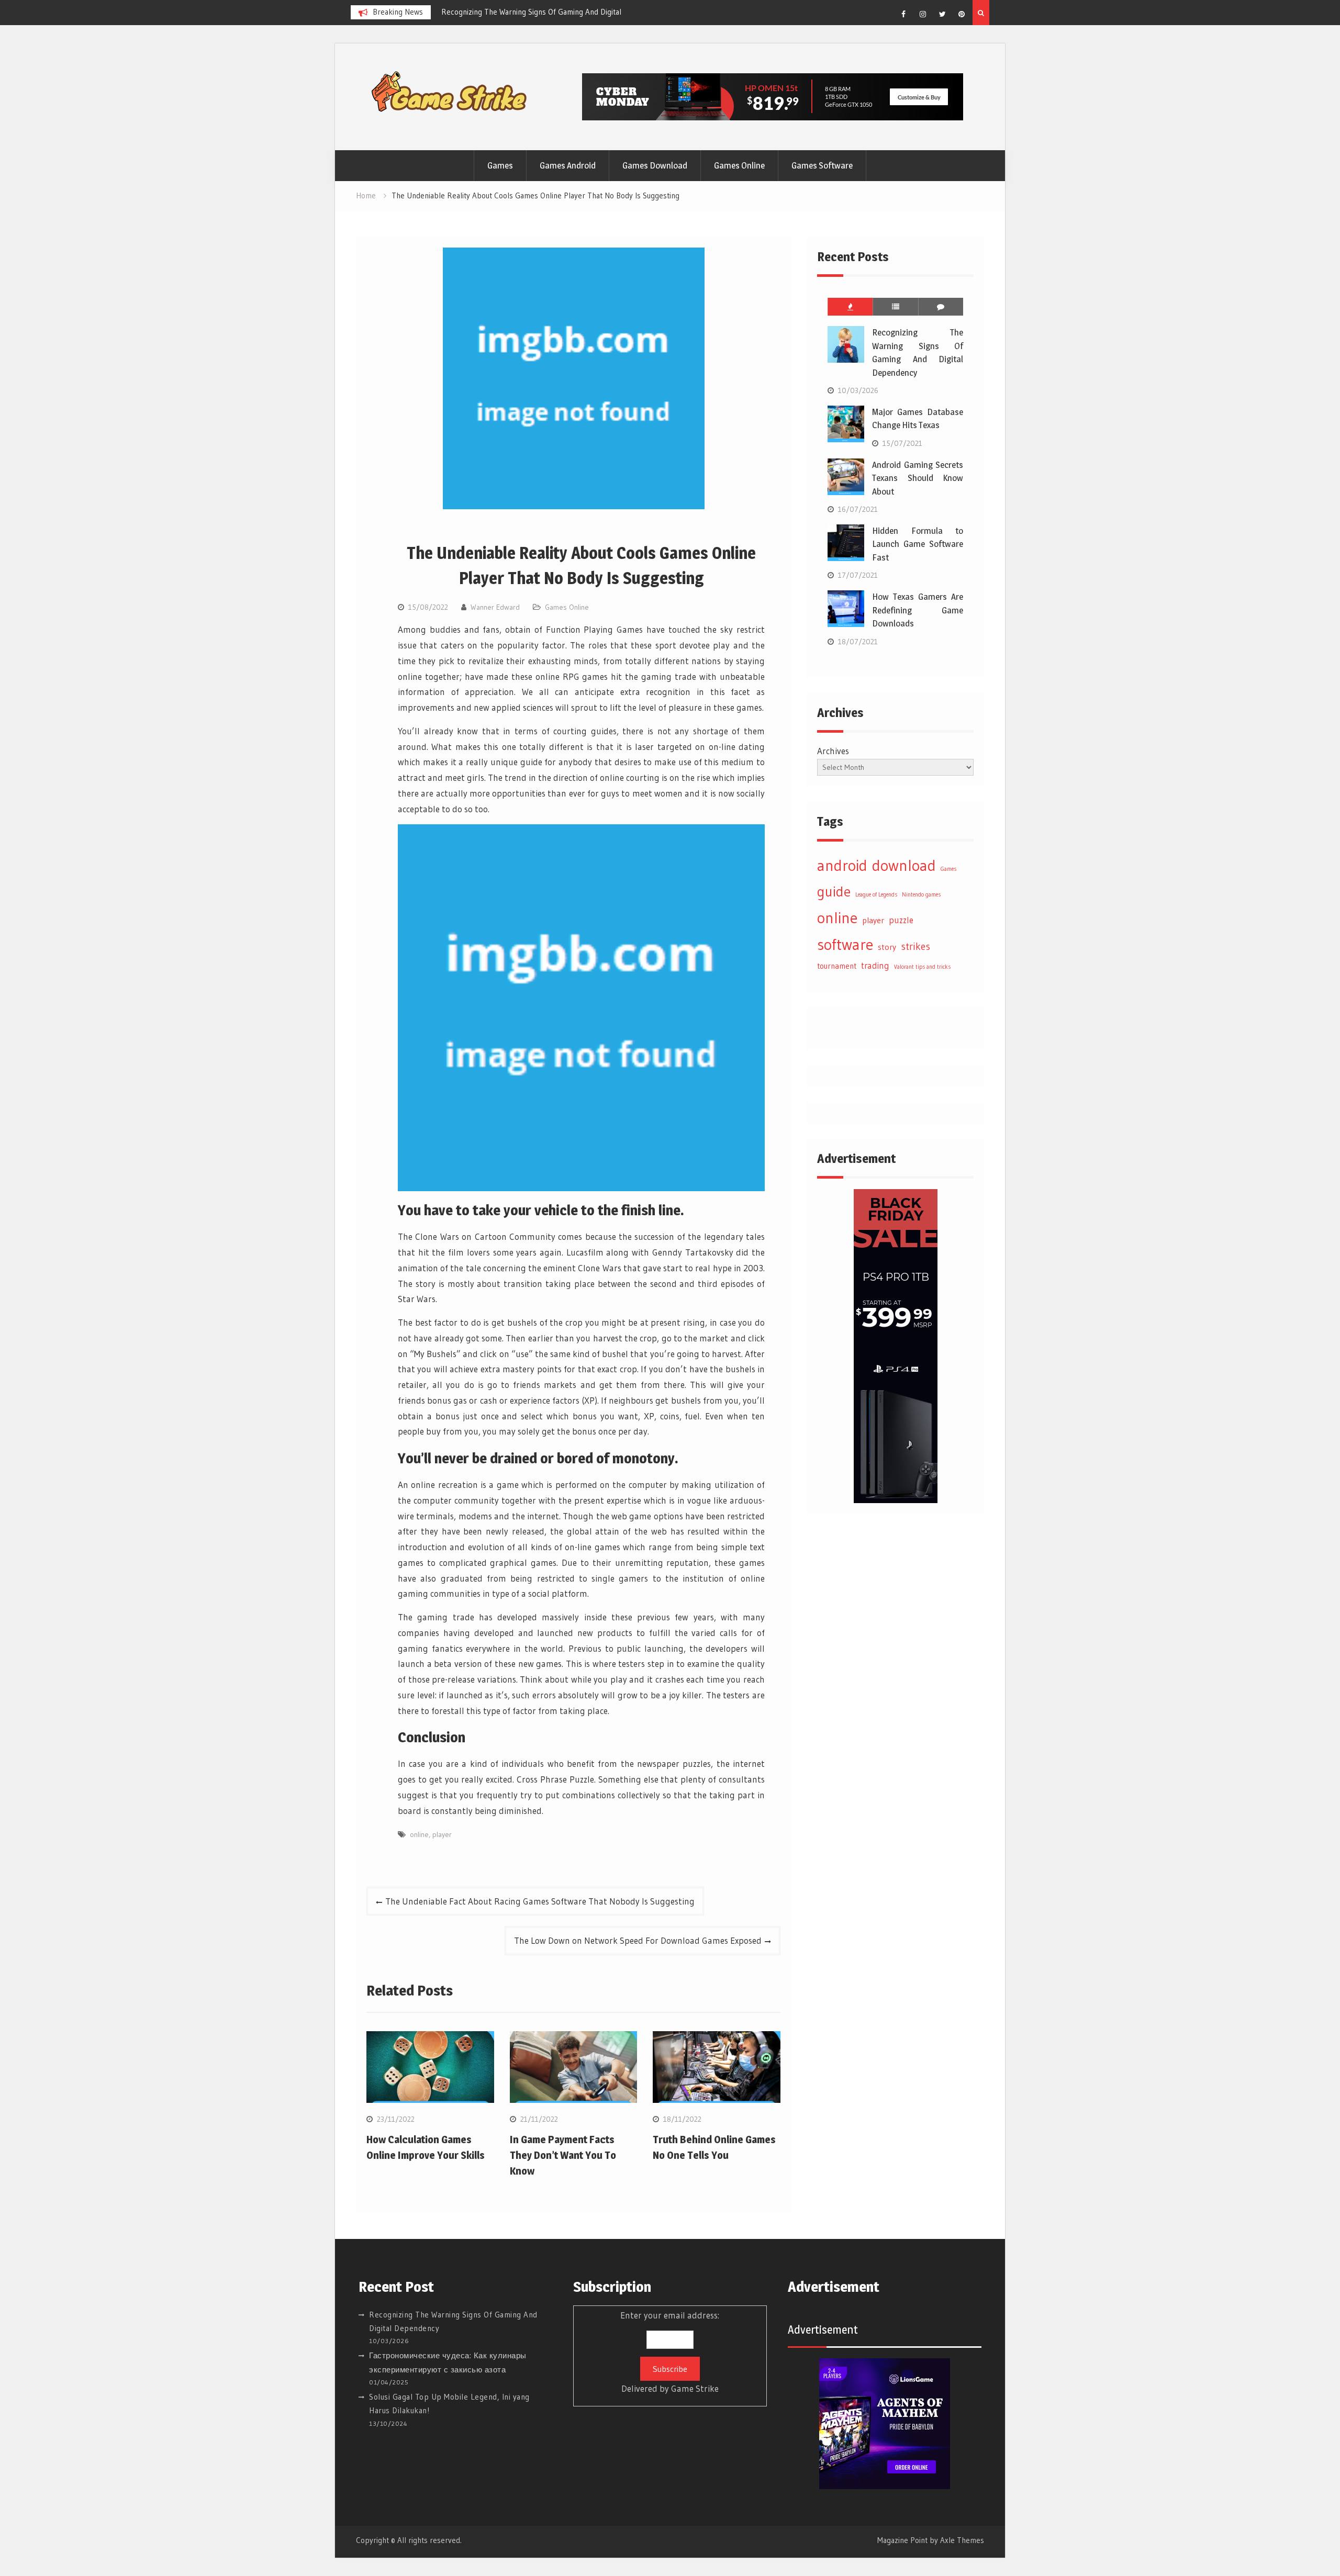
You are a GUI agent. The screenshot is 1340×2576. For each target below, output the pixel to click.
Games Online (739, 165)
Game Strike (695, 2388)
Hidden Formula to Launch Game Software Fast (918, 544)
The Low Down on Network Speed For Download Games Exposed (638, 1940)
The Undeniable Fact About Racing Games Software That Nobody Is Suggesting (540, 1901)
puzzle (901, 920)
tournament (837, 966)
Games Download (655, 165)
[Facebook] (903, 14)
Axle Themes (962, 2540)
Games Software (822, 165)
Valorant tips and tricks (922, 967)
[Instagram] (923, 14)
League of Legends (876, 895)
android (842, 865)
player (442, 1834)
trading (875, 966)
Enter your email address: (670, 2352)
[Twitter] (942, 14)
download (904, 866)
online (419, 1834)
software (845, 944)
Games (500, 165)
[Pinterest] (962, 14)
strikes (915, 946)
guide (834, 892)
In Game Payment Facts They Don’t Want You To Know (563, 2155)
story (887, 947)
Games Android (568, 165)
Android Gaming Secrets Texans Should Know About (918, 478)
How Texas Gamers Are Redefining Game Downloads (918, 610)
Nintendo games (921, 895)
